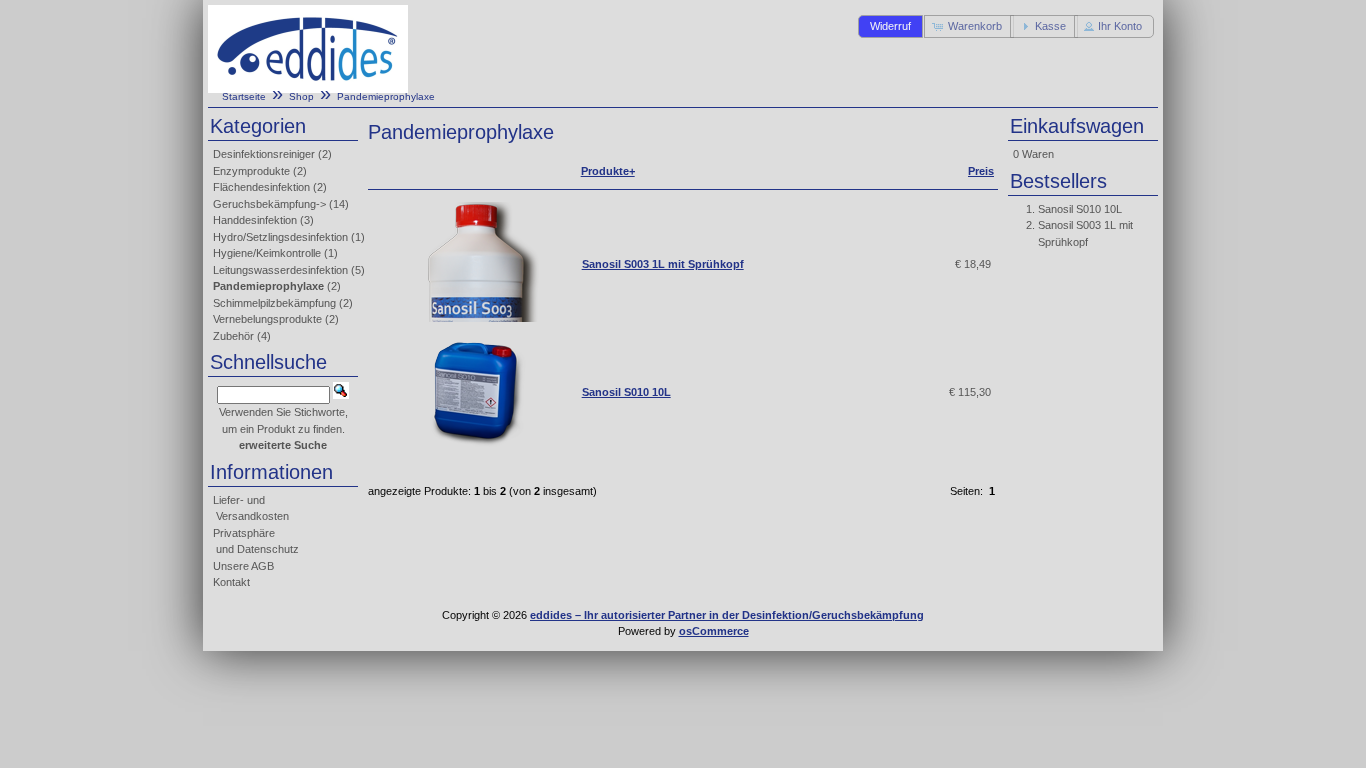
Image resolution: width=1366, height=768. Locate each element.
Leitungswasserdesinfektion (280, 270)
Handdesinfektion (255, 220)
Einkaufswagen (1077, 126)
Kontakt (231, 582)
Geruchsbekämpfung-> (269, 204)
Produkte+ (608, 171)
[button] (890, 26)
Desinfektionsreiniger (264, 154)
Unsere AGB (243, 566)
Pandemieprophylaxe (386, 96)
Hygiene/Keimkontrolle (267, 253)
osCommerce (714, 631)
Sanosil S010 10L (626, 392)
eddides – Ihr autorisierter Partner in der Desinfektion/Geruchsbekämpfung (727, 615)
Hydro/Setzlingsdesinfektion (280, 237)
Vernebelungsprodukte (267, 319)
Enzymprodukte (251, 171)
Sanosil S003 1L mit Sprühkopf (663, 264)
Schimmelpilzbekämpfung (274, 303)
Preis (981, 171)
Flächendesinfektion (261, 187)
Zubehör (233, 336)
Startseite (244, 96)
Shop (301, 96)
